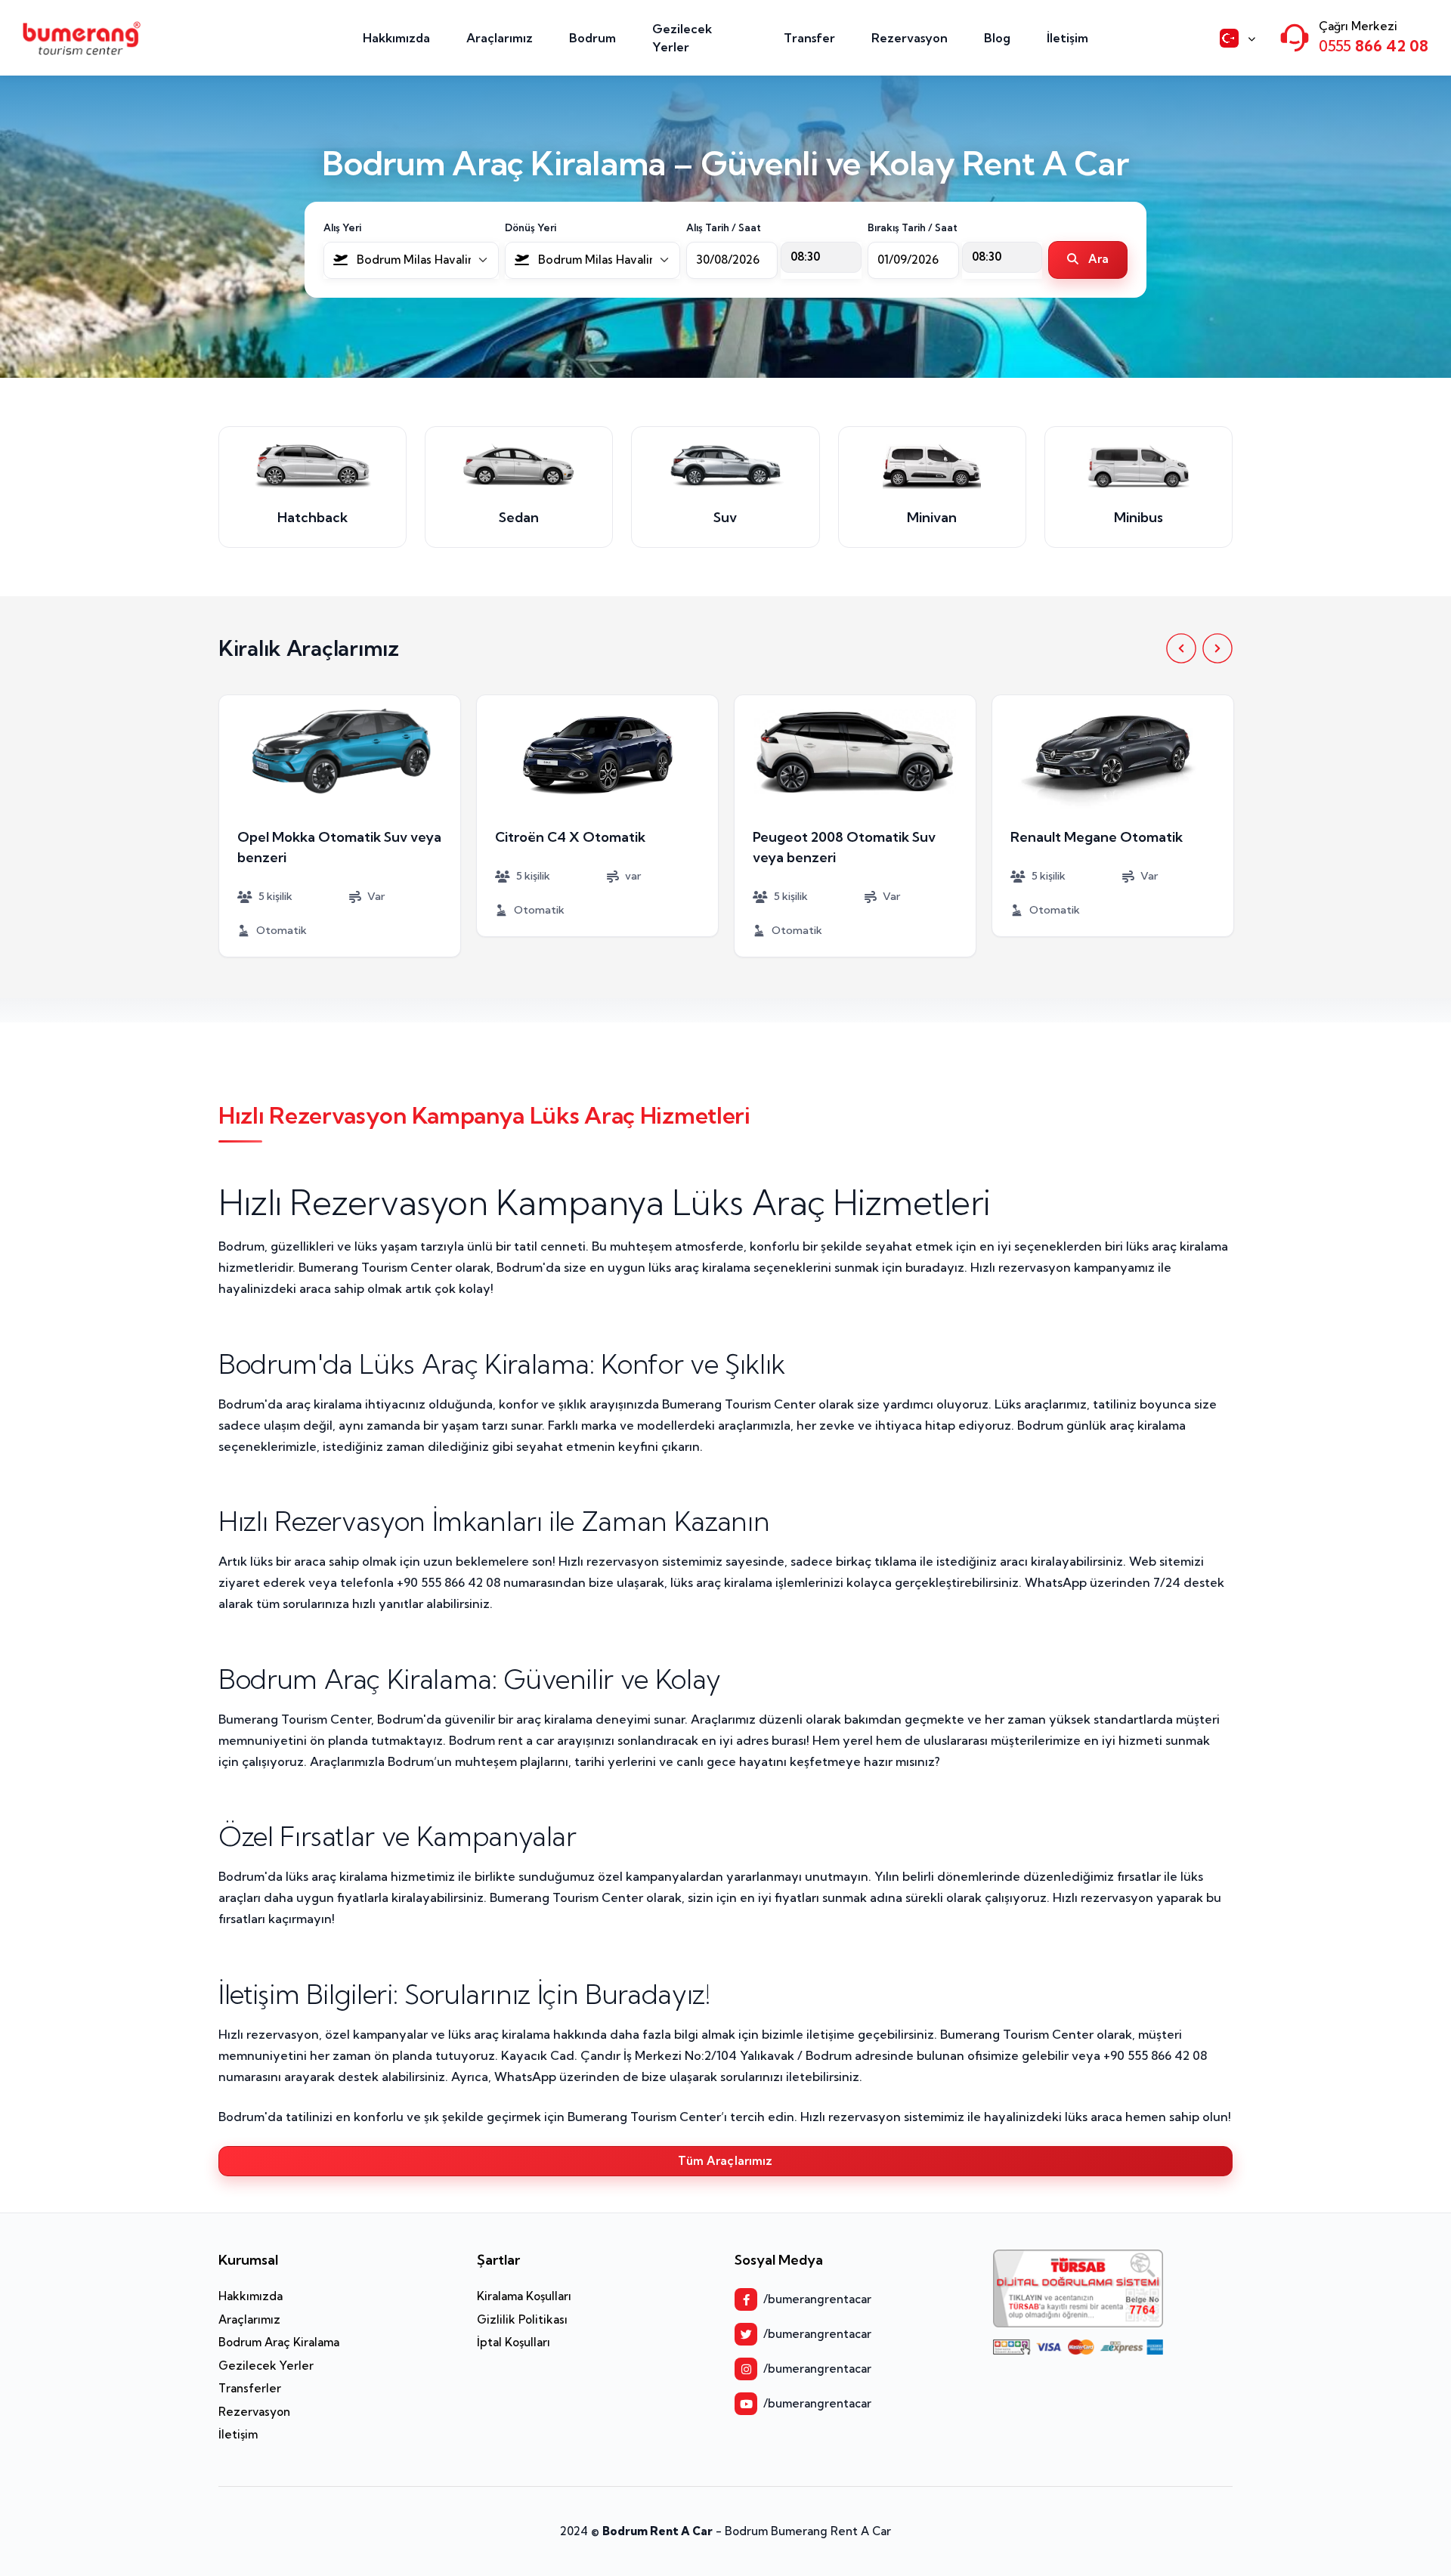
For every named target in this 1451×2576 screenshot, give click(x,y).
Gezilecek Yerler (682, 38)
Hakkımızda (396, 38)
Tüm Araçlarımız (725, 2161)
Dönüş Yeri (531, 227)
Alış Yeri (342, 227)
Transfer (809, 38)
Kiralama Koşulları (524, 2296)
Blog (997, 38)
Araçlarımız (500, 38)
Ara (1097, 259)
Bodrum (592, 38)
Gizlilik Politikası (522, 2319)
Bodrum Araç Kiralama (279, 2342)
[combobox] (411, 260)
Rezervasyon (910, 38)
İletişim (1067, 38)
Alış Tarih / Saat (724, 227)
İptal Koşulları (514, 2342)
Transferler (250, 2388)
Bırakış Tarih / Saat (913, 227)
